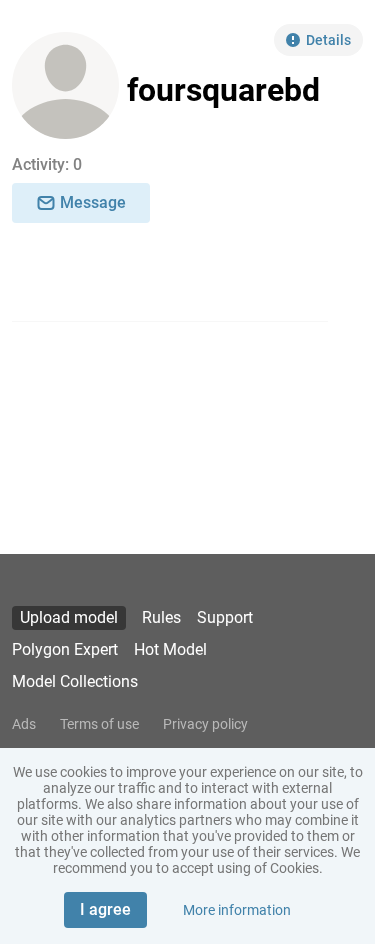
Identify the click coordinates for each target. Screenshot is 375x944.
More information (237, 910)
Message (93, 202)
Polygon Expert (65, 649)
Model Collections (75, 681)
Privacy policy (205, 724)
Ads (24, 724)
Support (225, 617)
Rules (161, 617)
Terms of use (99, 724)
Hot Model (170, 649)
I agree (105, 909)
